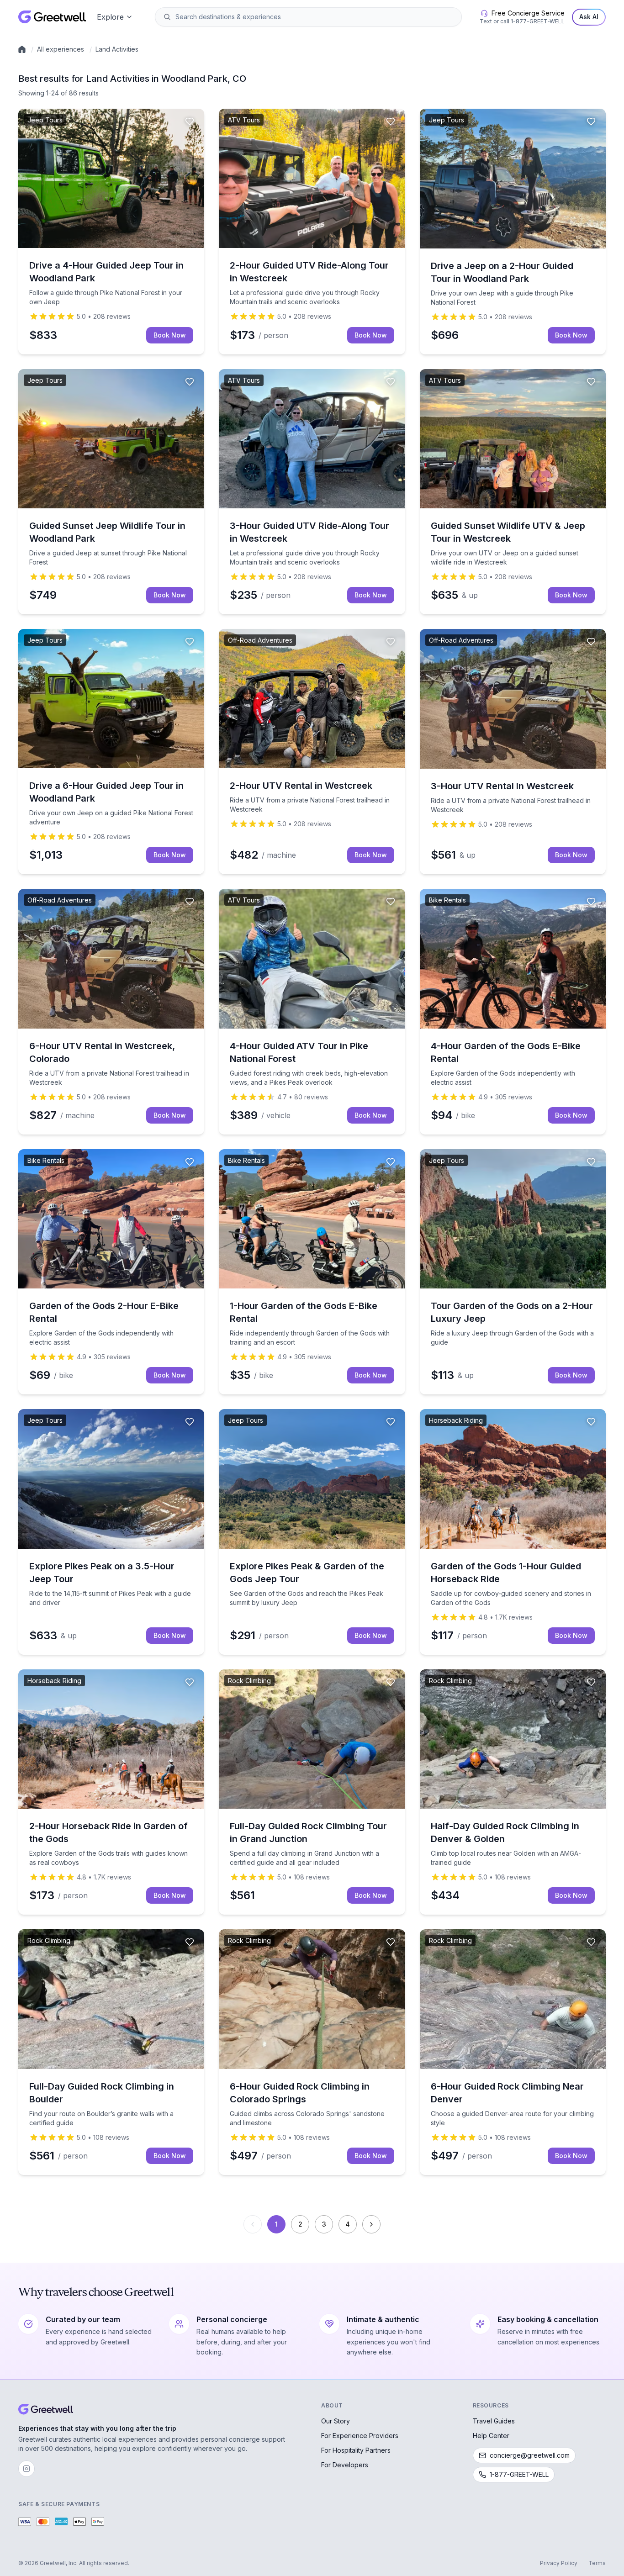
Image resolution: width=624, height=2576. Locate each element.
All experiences (61, 49)
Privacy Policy (559, 2563)
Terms (597, 2563)
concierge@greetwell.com (530, 2455)
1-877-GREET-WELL (538, 21)
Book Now (170, 335)
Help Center (491, 2436)
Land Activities (117, 49)
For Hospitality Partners (356, 2450)
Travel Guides (494, 2421)
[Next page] (371, 2224)
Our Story (336, 2421)
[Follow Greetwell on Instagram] (26, 2469)
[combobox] (315, 17)
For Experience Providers (360, 2436)
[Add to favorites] (190, 121)
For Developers (345, 2465)
